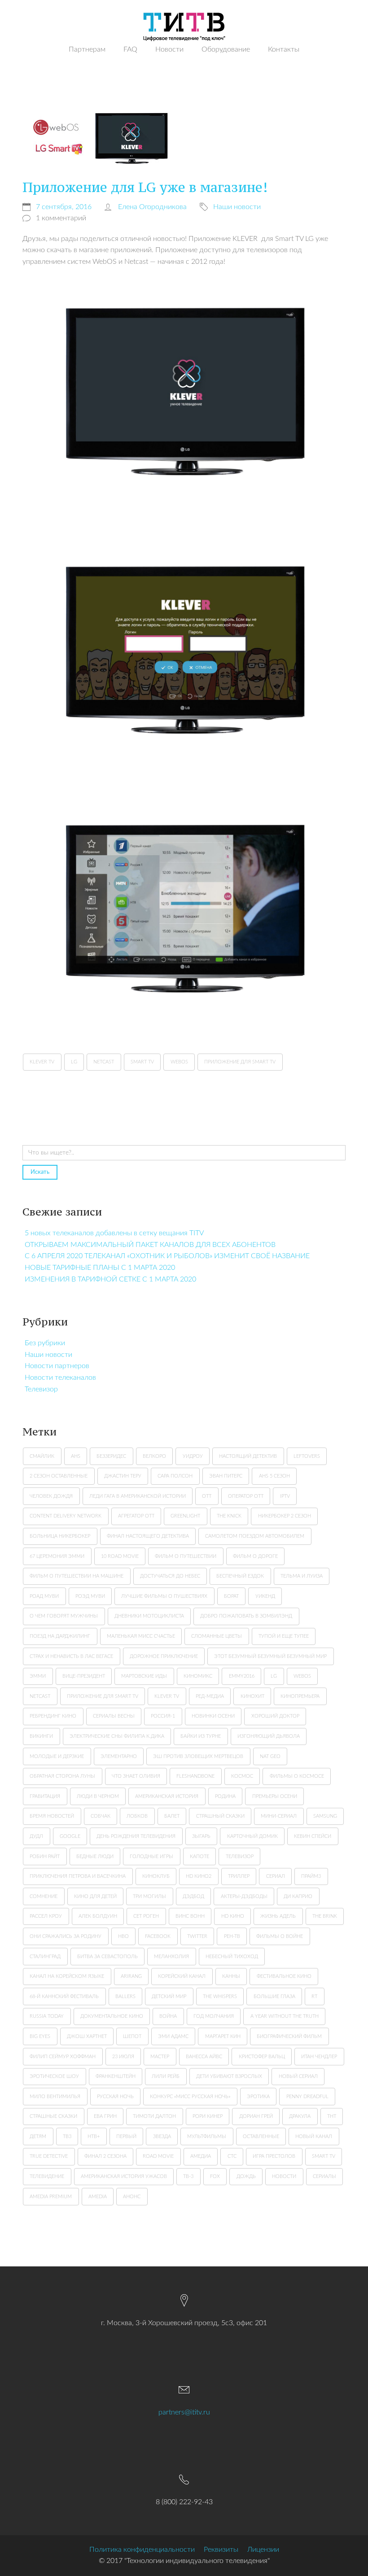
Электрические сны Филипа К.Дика (117, 1736)
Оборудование (226, 49)
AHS (76, 1456)
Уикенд (265, 1596)
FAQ (130, 49)
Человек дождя (51, 1496)
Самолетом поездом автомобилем (255, 1536)
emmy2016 (242, 1676)
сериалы (324, 2176)
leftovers (307, 1456)
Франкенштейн (116, 2076)
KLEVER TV (167, 1696)
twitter (197, 1936)
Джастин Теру (123, 1476)
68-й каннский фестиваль (64, 1997)
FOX (215, 2176)
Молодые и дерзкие (57, 1756)
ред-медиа (210, 1696)
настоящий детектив (248, 1456)
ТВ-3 (188, 2176)
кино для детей (95, 1896)
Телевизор (41, 1389)
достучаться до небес (170, 1576)
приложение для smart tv (103, 1696)
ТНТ (332, 2116)
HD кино (233, 1916)
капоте (199, 1857)
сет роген (146, 1916)
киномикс (198, 1676)
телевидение (47, 2176)
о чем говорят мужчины (64, 1616)
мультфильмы (207, 2136)
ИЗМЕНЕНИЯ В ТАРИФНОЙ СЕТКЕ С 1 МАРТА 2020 (110, 1279)
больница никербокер (60, 1536)
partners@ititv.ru (184, 2412)
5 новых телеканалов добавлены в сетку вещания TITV (114, 1233)
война (168, 2016)
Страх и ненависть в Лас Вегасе (71, 1656)
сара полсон (175, 1476)
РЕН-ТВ (232, 1936)
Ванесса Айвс (204, 2057)
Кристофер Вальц (262, 2057)
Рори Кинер (208, 2116)
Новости (169, 49)
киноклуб (156, 1876)
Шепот (132, 2036)
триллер (239, 1876)
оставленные (261, 2136)
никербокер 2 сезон (285, 1516)
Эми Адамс (173, 2036)
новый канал (314, 2136)
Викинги (41, 1736)
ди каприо (298, 1896)
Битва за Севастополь (107, 1957)
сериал (276, 1876)
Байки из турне (201, 1736)
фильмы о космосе (297, 1776)
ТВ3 (67, 2136)
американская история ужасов (124, 2176)
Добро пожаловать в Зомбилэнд (246, 1616)
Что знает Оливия (136, 1776)
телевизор (240, 1857)
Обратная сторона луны (62, 1776)
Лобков (137, 1816)
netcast (40, 1696)
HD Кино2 (199, 1876)
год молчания (214, 2016)
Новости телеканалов (60, 1378)
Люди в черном (98, 1796)
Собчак (101, 1816)
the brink (325, 1916)
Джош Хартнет (87, 2036)
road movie (158, 2156)
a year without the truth (285, 2016)
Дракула (300, 2116)
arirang (131, 1976)
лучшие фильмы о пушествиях (164, 1596)
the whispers (220, 1997)
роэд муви (90, 1596)
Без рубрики (45, 1343)
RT (314, 1997)
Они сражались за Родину (66, 1936)
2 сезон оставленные (59, 1476)
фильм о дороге (255, 1556)
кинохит (252, 1696)
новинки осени (213, 1716)
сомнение (44, 1896)
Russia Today (47, 2016)
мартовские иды (144, 1676)
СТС (232, 2156)
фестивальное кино (284, 1976)
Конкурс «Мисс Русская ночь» (190, 2097)
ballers (125, 1997)
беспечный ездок (240, 1576)
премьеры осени (275, 1796)
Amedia (98, 2197)
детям (38, 2136)
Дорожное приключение (164, 1656)
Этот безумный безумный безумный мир (270, 1656)
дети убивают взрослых (229, 2076)
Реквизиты (221, 2550)
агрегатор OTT (136, 1516)
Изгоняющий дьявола (269, 1736)
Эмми (38, 1676)
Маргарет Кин (223, 2036)
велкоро (154, 1456)
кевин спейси (313, 1836)
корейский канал (182, 1976)
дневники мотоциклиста (149, 1616)
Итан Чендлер (319, 2057)
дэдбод (193, 1896)
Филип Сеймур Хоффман (63, 2057)
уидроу (193, 1456)
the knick (229, 1516)
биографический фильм (289, 2036)
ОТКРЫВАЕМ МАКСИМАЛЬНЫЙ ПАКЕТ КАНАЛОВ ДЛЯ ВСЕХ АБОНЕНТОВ (150, 1245)
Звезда (162, 2136)
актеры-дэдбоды (244, 1896)
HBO (123, 1936)
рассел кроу (46, 1916)
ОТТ (207, 1496)
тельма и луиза (302, 1576)
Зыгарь (201, 1836)
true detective (49, 2156)
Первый (126, 2136)
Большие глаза (274, 1997)
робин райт (45, 1857)
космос (242, 1776)
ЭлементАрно (119, 1756)
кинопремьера (300, 1696)
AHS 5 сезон (274, 1476)
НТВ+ (94, 2136)
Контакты (284, 49)
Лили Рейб (166, 2076)
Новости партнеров (57, 1366)
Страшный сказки (220, 1816)
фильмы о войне (280, 1936)
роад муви (44, 1596)
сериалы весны (114, 1716)
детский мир (169, 1997)
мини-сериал (279, 1816)
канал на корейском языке (67, 1976)
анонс (132, 2197)
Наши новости (48, 1355)
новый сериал (298, 2076)
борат (231, 1596)
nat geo (270, 1756)
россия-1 (163, 1716)
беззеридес (111, 1456)
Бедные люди (95, 1857)
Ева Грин (105, 2116)
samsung (325, 1816)
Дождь (246, 2176)
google (70, 1836)
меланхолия (171, 1957)
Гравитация (45, 1796)
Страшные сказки (53, 2116)
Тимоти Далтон (154, 2116)
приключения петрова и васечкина (78, 1876)
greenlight (185, 1516)
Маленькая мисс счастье (141, 1636)
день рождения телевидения (136, 1836)
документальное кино (112, 2016)
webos (302, 1676)
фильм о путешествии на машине (77, 1576)
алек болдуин (98, 1916)
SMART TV (324, 2156)
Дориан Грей (256, 2116)
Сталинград (45, 1957)
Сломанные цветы (217, 1636)
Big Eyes (40, 2036)
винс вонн (190, 1916)
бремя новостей (52, 1816)
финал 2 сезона (105, 2156)
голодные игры (151, 1857)
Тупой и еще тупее (284, 1636)
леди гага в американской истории (138, 1496)
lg (274, 1676)
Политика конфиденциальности (142, 2550)
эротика (258, 2097)
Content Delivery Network (66, 1516)
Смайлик (42, 1456)
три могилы (149, 1896)
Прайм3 (311, 1876)
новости (284, 2176)
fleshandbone (195, 1776)
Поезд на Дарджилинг (60, 1636)
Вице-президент (84, 1676)
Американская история (167, 1796)
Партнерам (87, 49)
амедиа (201, 2156)
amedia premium (51, 2197)
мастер (160, 2057)
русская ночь (115, 2097)
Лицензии (263, 2550)
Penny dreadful (307, 2097)
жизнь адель (278, 1916)
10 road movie (120, 1556)
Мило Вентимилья (55, 2097)
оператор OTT (246, 1496)
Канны (231, 1976)
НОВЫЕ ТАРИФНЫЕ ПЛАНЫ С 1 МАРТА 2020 (100, 1268)
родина (225, 1796)
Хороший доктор (275, 1716)
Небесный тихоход (232, 1957)
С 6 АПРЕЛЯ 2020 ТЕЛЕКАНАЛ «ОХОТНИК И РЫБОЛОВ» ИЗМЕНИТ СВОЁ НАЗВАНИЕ (167, 1256)
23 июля (123, 2057)
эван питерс (226, 1476)
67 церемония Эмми (57, 1556)
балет (172, 1816)
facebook (158, 1936)
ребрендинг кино (53, 1716)
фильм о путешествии (186, 1556)
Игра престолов (274, 2156)
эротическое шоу (54, 2076)
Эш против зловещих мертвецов (198, 1756)
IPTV (285, 1496)
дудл (36, 1836)
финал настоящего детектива (148, 1536)
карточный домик (252, 1836)
